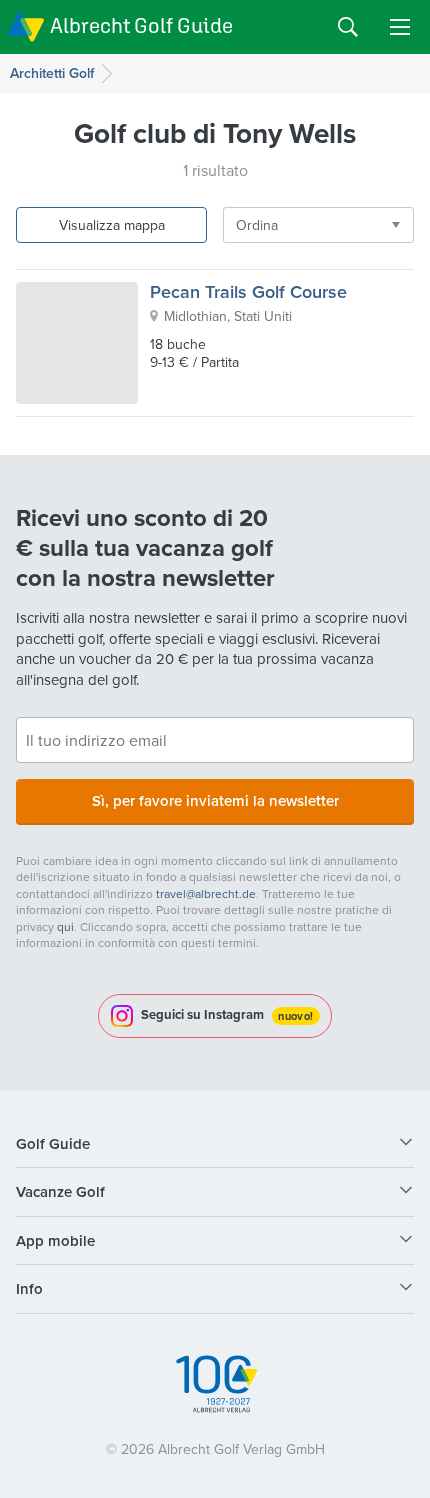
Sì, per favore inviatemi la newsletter (215, 800)
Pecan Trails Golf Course (248, 291)
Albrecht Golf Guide (141, 25)
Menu (400, 27)
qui (65, 926)
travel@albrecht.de (206, 893)
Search (348, 27)
